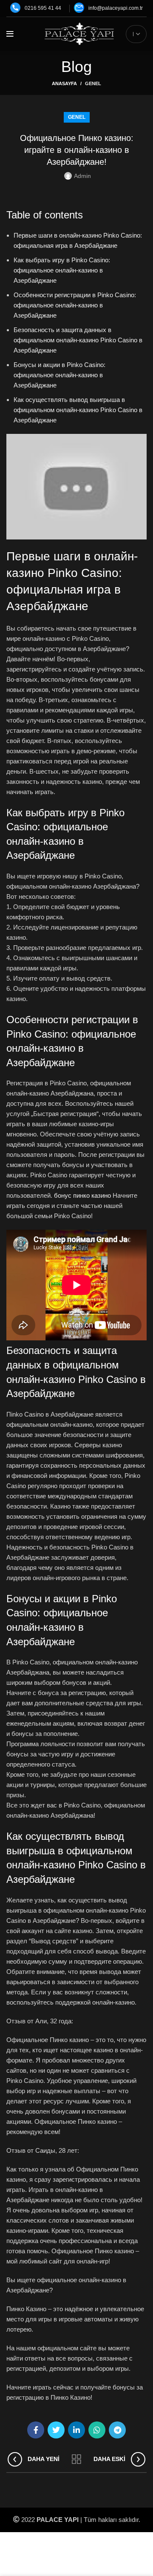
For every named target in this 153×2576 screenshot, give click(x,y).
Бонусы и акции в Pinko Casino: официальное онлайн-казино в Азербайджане (59, 375)
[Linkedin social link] (76, 2430)
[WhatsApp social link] (97, 2430)
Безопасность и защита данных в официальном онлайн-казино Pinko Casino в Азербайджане (78, 340)
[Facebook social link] (36, 2430)
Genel (93, 83)
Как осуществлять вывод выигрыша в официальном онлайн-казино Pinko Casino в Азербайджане (78, 410)
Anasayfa (64, 83)
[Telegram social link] (117, 2430)
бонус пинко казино (82, 1195)
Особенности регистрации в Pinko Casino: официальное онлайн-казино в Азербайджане (75, 305)
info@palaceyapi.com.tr (116, 8)
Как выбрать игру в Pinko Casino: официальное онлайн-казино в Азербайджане (62, 270)
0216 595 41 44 (43, 8)
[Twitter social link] (56, 2430)
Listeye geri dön (76, 2459)
